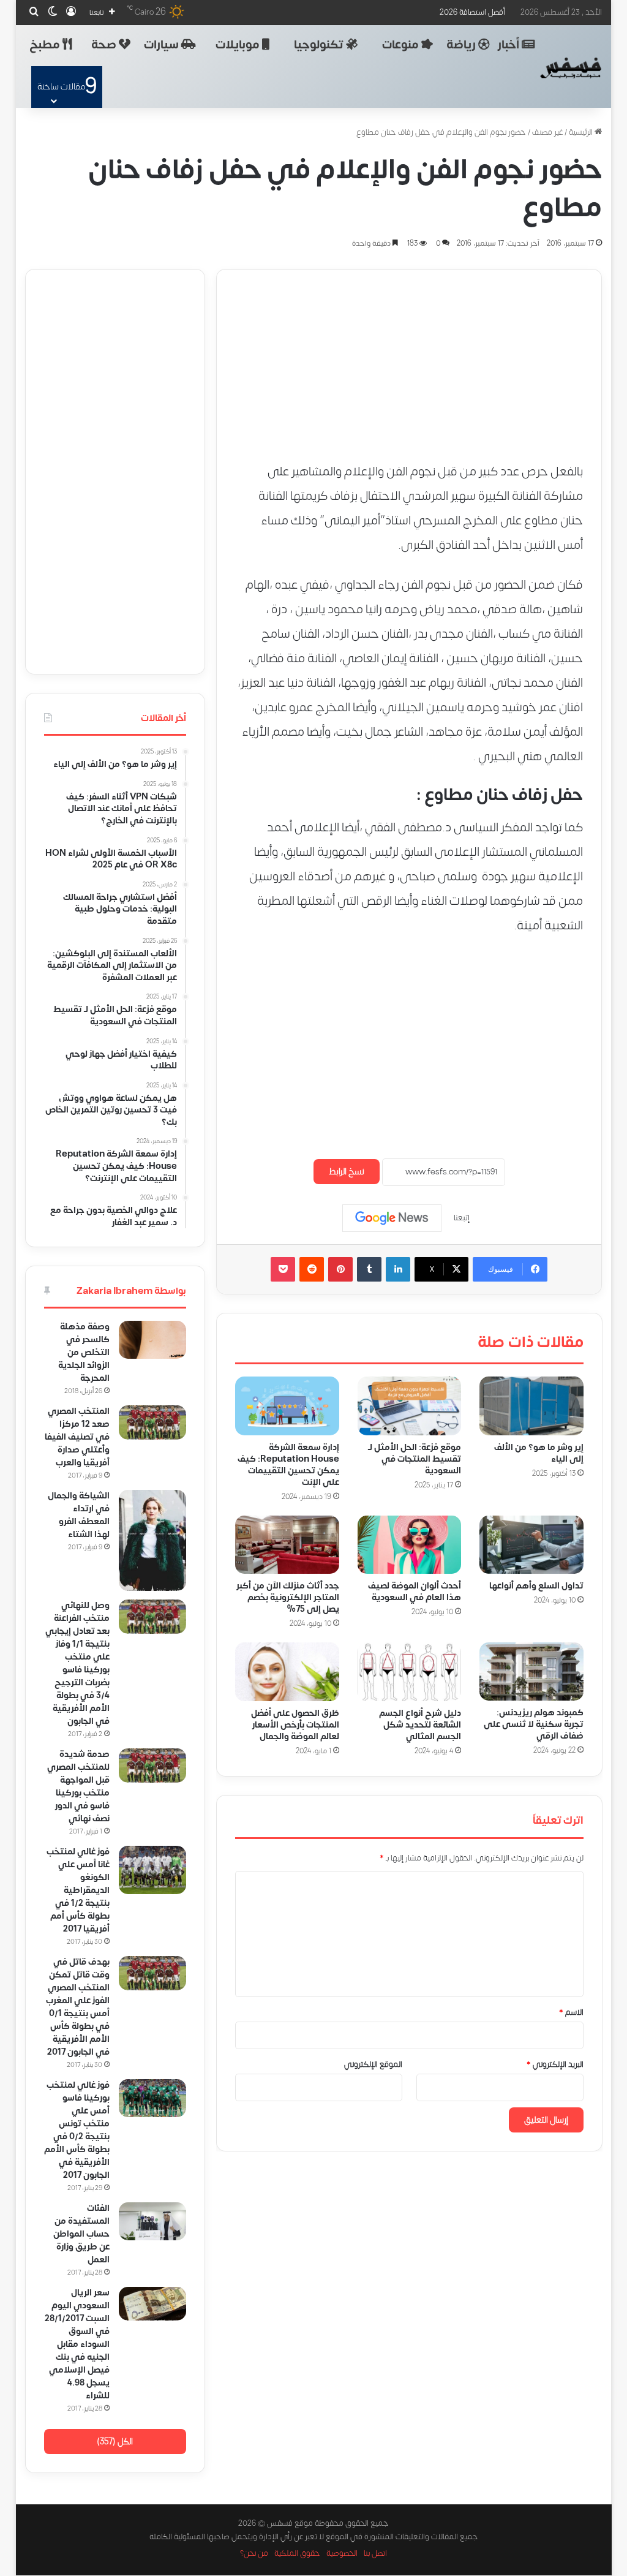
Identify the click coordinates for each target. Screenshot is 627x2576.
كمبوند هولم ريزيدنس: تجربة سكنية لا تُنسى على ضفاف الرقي (533, 1724)
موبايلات (239, 45)
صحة (105, 45)
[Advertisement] (409, 355)
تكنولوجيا (320, 45)
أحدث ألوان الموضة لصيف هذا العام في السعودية (415, 1592)
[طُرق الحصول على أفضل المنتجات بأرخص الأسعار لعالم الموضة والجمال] (287, 1671)
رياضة (462, 45)
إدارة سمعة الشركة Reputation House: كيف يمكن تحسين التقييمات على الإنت (288, 1464)
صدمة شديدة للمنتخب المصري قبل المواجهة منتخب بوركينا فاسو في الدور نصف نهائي (78, 1786)
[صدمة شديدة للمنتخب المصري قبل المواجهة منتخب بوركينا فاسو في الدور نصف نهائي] (152, 1766)
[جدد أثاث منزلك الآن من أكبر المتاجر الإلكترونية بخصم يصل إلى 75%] (287, 1544)
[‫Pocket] (283, 1269)
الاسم (571, 2012)
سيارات (163, 45)
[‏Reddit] (312, 1269)
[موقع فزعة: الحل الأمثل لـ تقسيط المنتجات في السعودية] (409, 1406)
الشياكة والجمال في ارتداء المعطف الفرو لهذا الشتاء (79, 1515)
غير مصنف (547, 132)
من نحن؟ (254, 2554)
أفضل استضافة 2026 (472, 12)
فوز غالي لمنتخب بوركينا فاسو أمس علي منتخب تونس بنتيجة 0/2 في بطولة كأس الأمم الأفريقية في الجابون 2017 (77, 2130)
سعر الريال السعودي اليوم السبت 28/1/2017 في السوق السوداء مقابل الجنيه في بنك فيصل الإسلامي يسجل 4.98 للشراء (77, 2344)
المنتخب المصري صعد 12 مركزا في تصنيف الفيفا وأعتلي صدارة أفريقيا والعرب (77, 1437)
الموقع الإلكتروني (373, 2064)
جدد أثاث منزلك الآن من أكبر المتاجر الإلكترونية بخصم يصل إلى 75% (287, 1597)
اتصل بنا (375, 2554)
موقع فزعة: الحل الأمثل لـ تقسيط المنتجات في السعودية (415, 1458)
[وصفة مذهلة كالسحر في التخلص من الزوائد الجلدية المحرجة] (152, 1340)
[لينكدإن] (398, 1269)
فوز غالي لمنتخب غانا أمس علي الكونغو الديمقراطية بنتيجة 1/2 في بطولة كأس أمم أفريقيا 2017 (78, 1890)
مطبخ (46, 45)
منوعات (402, 45)
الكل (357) (115, 2442)
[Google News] (392, 1218)
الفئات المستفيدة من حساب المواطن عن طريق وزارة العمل (81, 2234)
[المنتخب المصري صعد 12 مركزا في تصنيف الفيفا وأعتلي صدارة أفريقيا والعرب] (152, 1422)
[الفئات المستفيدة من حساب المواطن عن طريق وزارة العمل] (152, 2221)
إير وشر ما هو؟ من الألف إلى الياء (538, 1452)
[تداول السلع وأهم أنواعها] (531, 1544)
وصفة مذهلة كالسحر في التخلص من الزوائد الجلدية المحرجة (84, 1352)
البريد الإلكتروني (554, 2064)
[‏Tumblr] (369, 1269)
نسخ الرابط (347, 1172)
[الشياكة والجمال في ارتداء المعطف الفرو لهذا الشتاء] (152, 1540)
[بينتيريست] (340, 1269)
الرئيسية (582, 132)
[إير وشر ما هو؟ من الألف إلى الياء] (531, 1406)
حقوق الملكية (297, 2554)
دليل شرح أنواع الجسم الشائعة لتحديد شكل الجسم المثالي (420, 1724)
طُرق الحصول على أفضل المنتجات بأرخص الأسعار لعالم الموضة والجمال (295, 1724)
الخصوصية (342, 2554)
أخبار (510, 45)
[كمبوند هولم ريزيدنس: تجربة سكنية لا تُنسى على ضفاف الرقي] (531, 1671)
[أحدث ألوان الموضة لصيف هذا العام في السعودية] (409, 1544)
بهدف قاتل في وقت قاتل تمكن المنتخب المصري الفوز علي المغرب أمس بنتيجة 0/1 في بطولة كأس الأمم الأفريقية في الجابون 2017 (78, 2007)
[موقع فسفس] (571, 68)
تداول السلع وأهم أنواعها (536, 1586)
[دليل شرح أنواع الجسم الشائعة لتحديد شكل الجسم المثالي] (409, 1671)
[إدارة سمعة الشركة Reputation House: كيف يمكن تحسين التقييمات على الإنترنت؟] (287, 1406)
